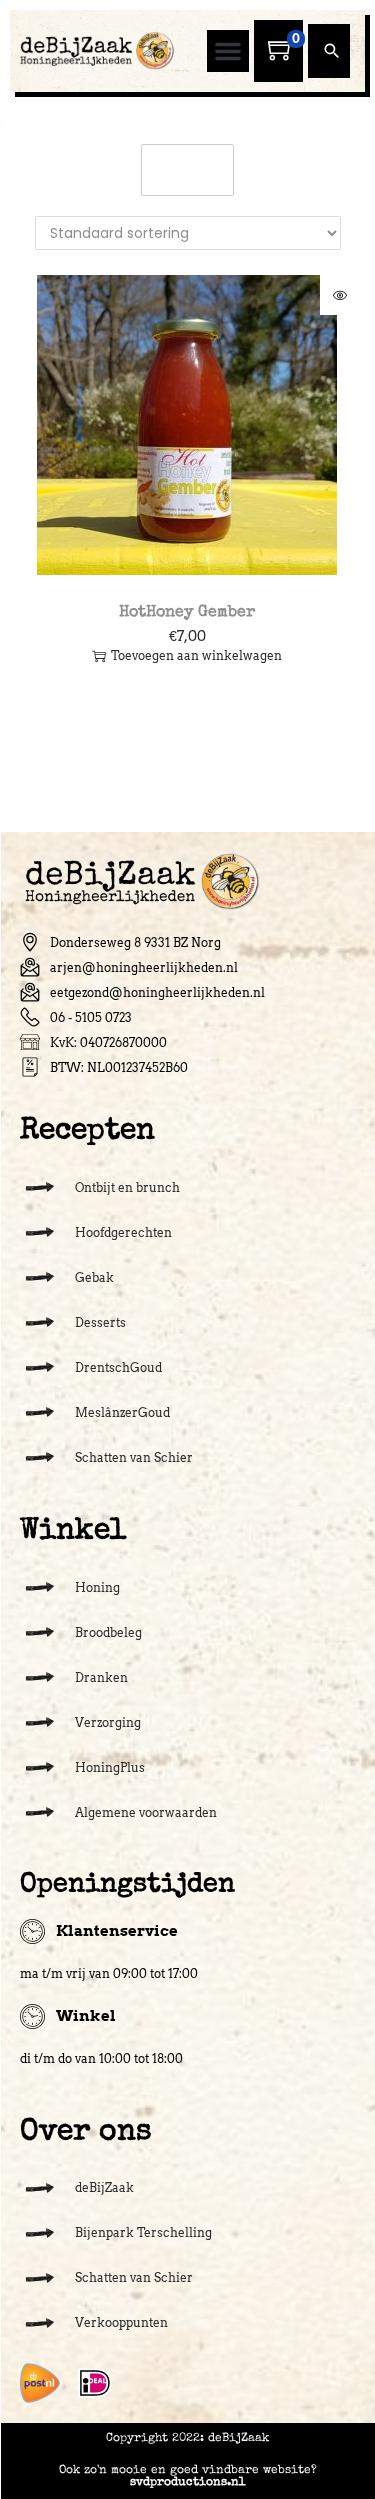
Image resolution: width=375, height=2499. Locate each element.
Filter (198, 170)
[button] (228, 51)
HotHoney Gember (187, 613)
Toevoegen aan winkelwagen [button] (196, 655)
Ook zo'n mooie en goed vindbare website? (188, 2477)
